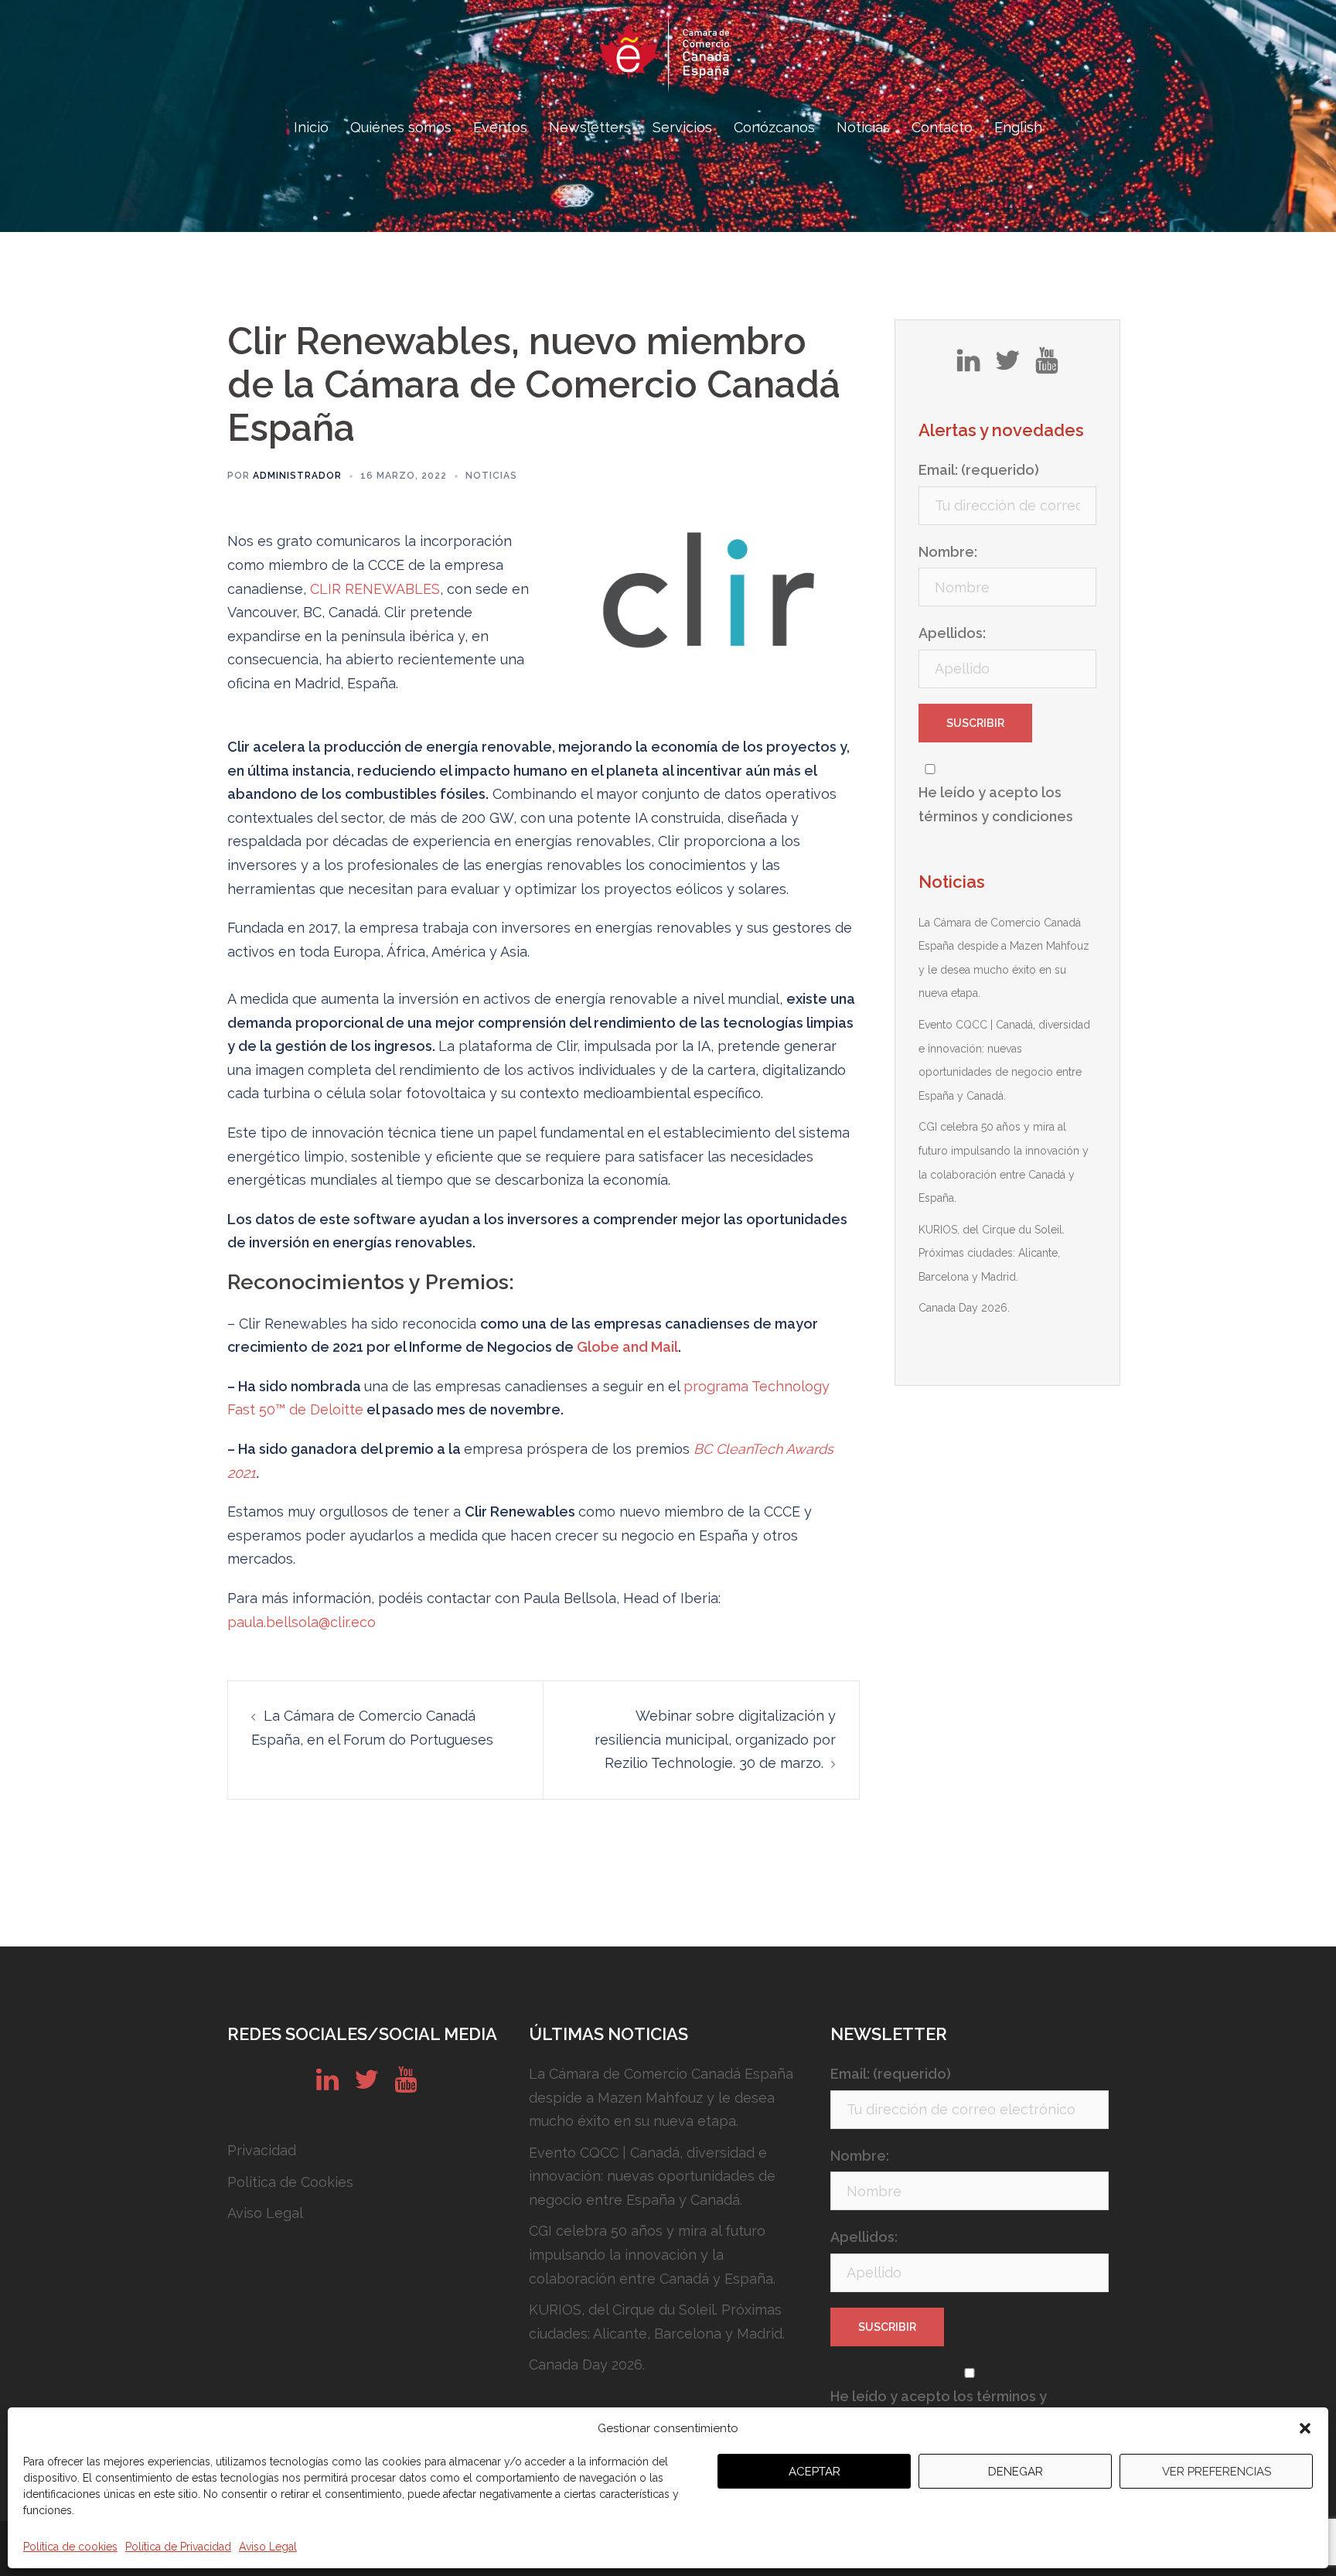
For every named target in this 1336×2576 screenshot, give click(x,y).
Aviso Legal (268, 2547)
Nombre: (948, 552)
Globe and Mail (627, 1347)
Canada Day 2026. (964, 1308)
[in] (968, 366)
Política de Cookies (290, 2182)
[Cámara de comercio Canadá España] (668, 58)
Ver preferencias (1217, 2472)
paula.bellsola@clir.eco (302, 1622)
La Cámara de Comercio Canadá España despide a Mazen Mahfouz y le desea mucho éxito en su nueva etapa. (661, 2097)
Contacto (942, 127)
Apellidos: (952, 633)
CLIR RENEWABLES (375, 589)
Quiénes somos (401, 127)
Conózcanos (774, 127)
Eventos (500, 127)
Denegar (1016, 2472)
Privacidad (262, 2150)
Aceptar (815, 2472)
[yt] (1046, 366)
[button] (1305, 2428)
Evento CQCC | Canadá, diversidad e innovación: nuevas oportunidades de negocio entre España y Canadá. (652, 2176)
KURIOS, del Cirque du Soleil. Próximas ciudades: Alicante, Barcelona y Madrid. (992, 1253)
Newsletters (590, 127)
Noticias (863, 127)
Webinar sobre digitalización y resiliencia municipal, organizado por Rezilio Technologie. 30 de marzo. (715, 1739)
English (1018, 127)
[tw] (1007, 366)
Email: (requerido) (979, 470)
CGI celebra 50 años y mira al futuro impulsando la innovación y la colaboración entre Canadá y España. (652, 2254)
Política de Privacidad (178, 2547)
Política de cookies (70, 2547)
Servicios (682, 127)
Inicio (311, 127)
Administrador (297, 476)
